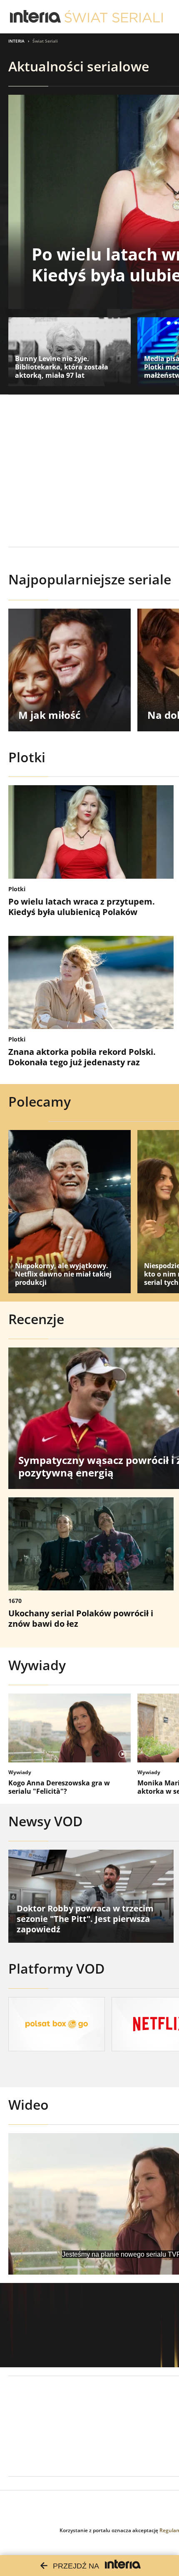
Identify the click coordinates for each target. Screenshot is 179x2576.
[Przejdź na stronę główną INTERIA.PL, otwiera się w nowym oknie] (36, 17)
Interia (16, 41)
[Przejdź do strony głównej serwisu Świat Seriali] (114, 17)
